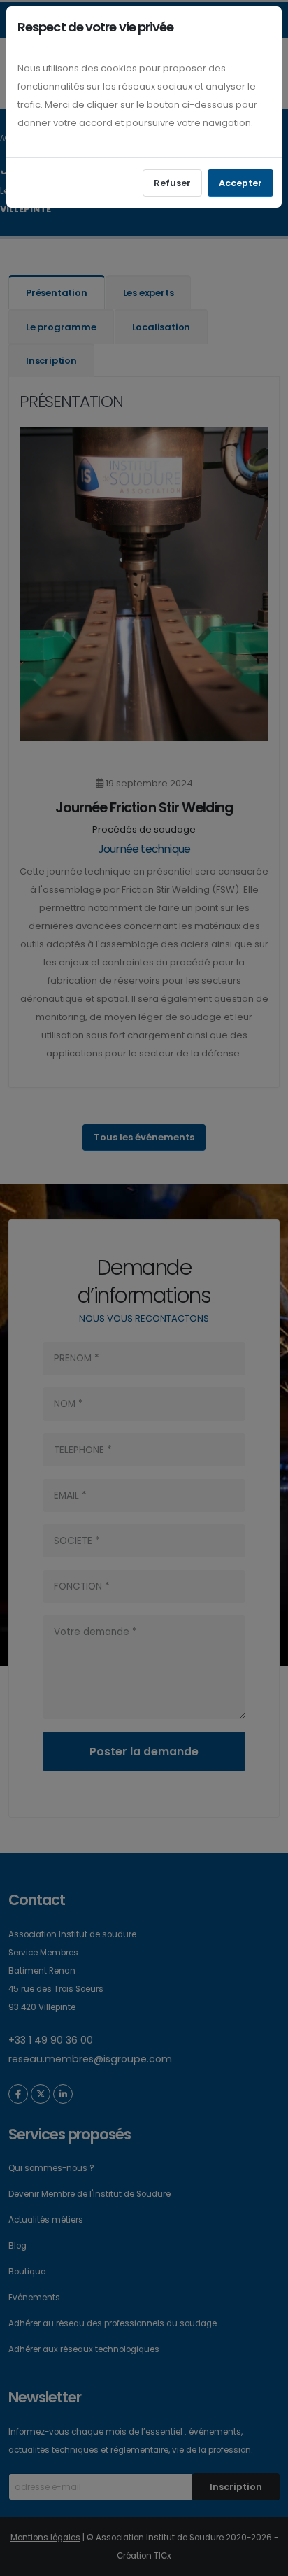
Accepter (240, 183)
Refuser (172, 183)
